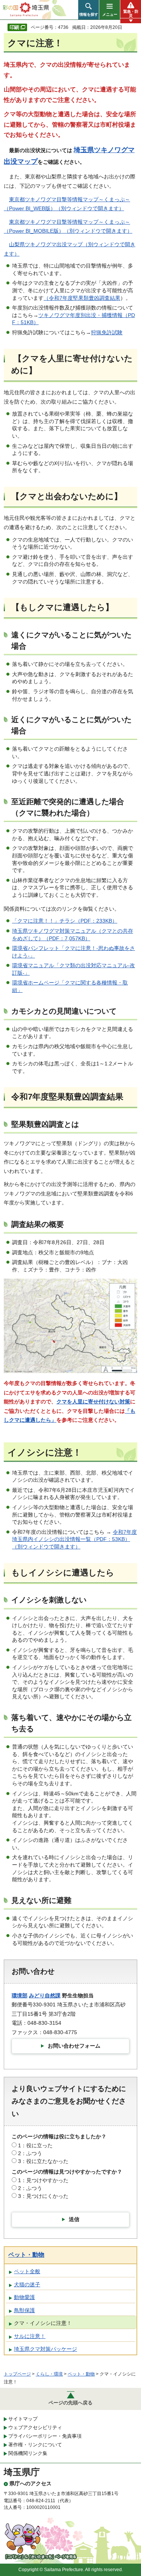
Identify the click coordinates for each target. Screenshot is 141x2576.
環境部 (20, 1996)
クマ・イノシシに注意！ (43, 2323)
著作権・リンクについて (35, 2445)
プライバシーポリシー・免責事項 (45, 2436)
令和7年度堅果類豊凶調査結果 (85, 298)
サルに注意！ (30, 2336)
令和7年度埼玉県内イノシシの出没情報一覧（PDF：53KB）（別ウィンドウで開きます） (74, 1539)
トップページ (17, 2374)
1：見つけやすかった (43, 2180)
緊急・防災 (131, 13)
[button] (89, 10)
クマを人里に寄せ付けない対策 (93, 1402)
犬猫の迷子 (27, 2284)
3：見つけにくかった (43, 2196)
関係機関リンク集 (28, 2453)
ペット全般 (27, 2271)
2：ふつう (30, 2153)
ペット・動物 (26, 2255)
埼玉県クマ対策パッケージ (45, 2349)
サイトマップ (23, 2419)
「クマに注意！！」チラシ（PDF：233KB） (65, 921)
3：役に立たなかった (43, 2161)
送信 (74, 2219)
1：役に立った (35, 2145)
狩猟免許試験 (107, 332)
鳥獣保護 (24, 2310)
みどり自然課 (45, 1996)
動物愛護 (24, 2297)
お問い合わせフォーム (74, 2046)
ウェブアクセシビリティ (35, 2427)
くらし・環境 (49, 2374)
